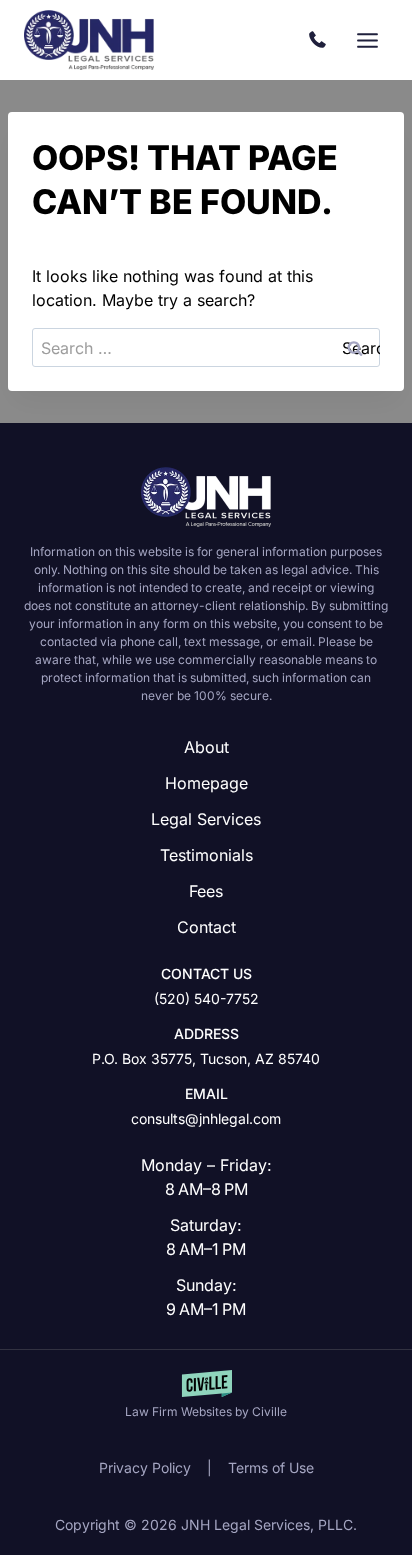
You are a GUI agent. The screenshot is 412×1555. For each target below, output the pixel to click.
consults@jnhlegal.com (206, 1118)
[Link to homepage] (206, 497)
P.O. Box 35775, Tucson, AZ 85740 (206, 1058)
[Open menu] (367, 40)
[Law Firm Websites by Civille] (206, 1395)
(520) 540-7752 (322, 40)
